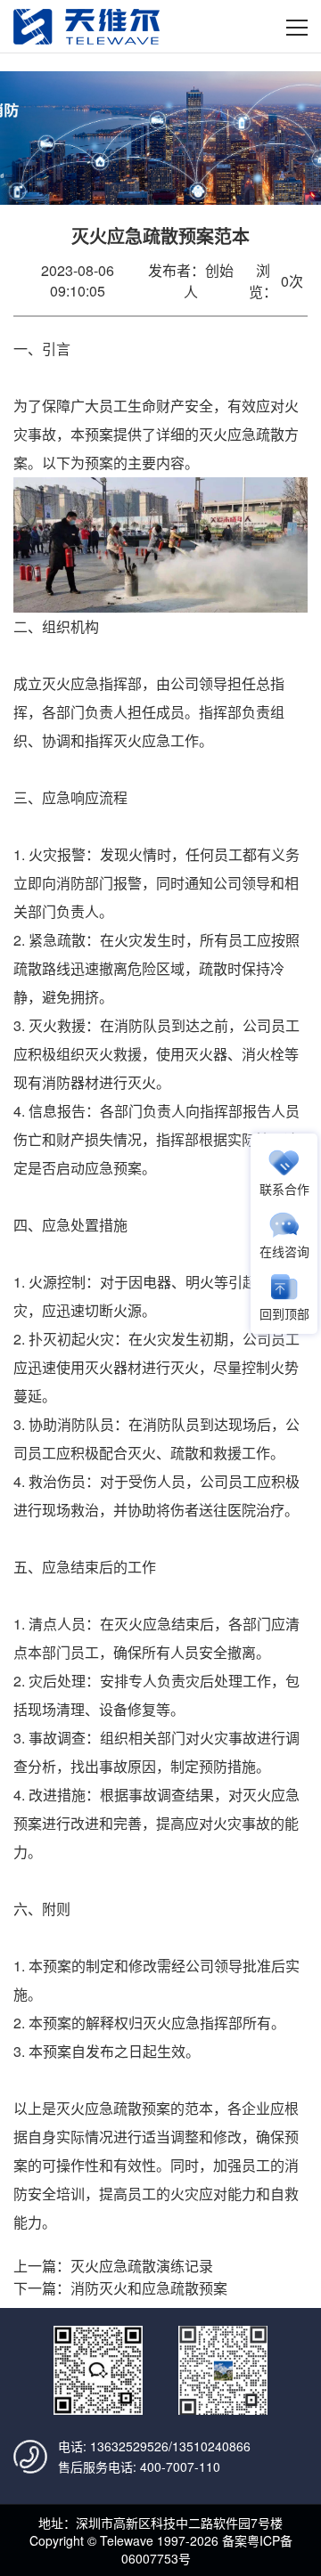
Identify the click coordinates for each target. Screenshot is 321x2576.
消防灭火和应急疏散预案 (149, 2288)
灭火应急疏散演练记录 (142, 2266)
